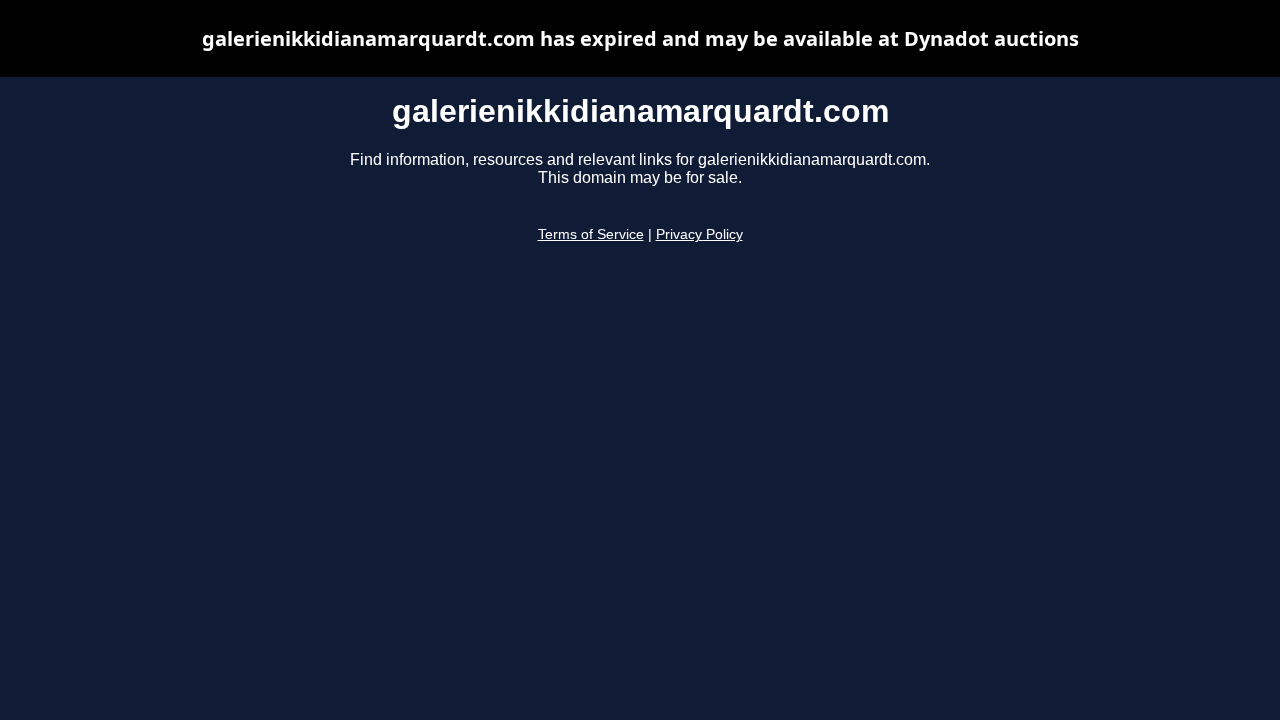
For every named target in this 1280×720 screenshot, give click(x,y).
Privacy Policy (699, 234)
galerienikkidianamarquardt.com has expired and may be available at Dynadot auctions (640, 38)
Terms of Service (591, 234)
